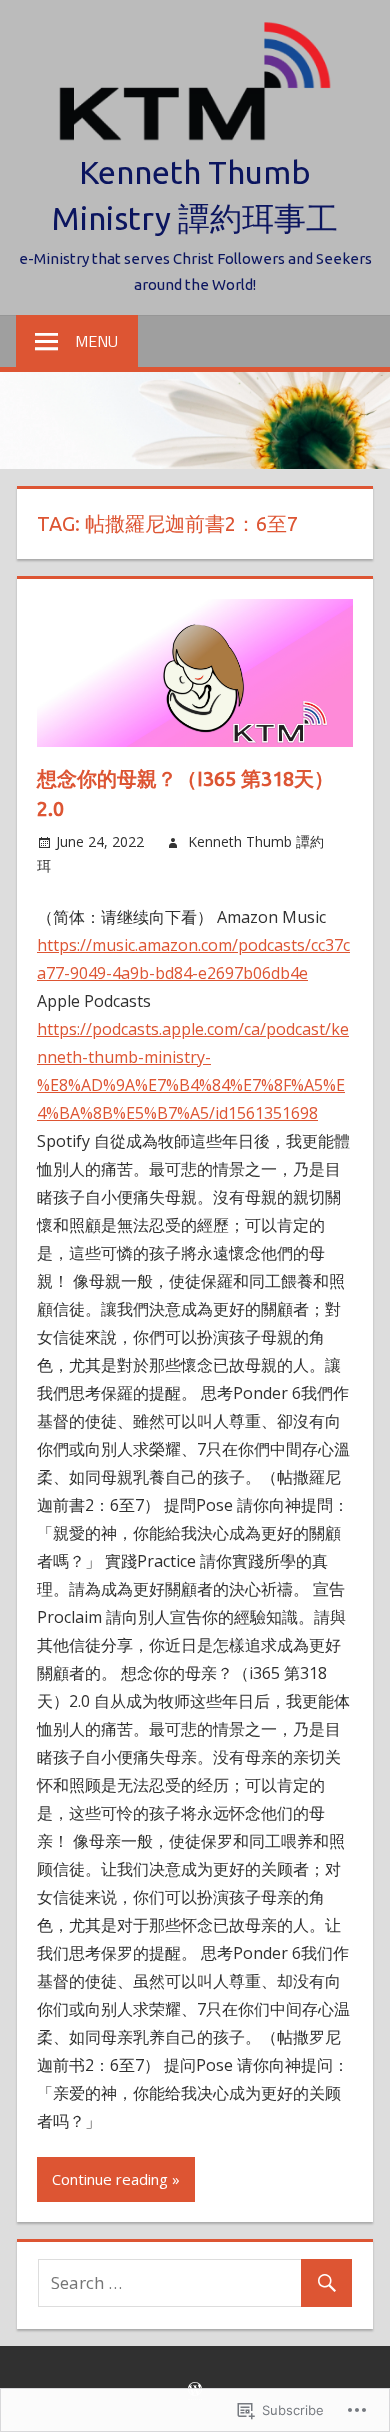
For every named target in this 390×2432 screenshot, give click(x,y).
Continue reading (110, 2179)
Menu (96, 341)
